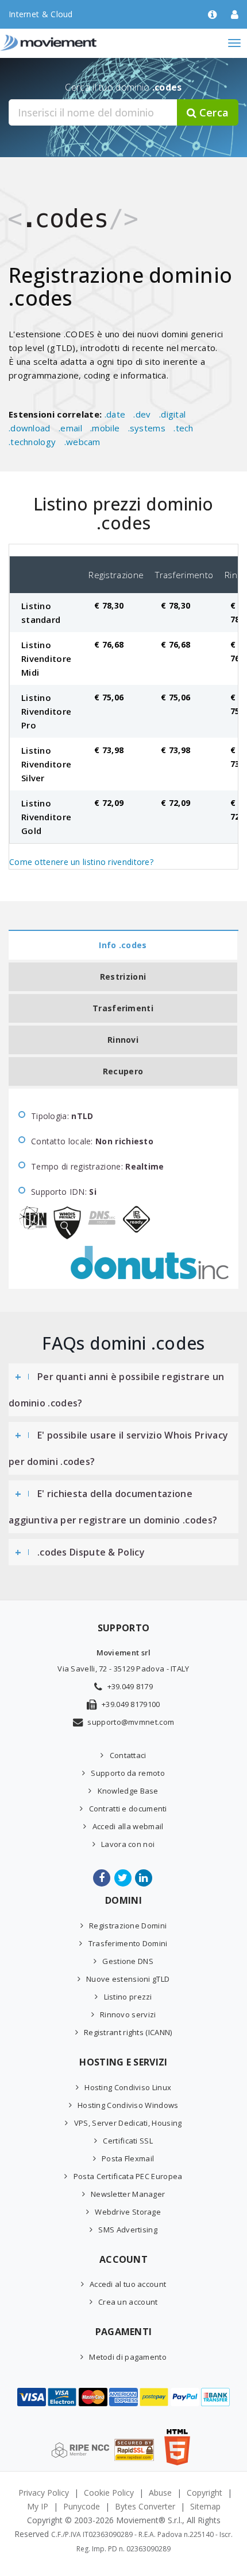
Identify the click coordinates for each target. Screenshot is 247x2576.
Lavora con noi (128, 1844)
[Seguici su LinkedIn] (144, 1878)
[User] (235, 15)
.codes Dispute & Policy (91, 1552)
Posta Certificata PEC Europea (128, 2176)
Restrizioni (123, 977)
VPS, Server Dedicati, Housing (128, 2123)
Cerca (213, 112)
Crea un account (128, 2302)
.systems (147, 428)
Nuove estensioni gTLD (128, 1979)
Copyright (204, 2493)
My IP (38, 2506)
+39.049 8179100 (131, 1704)
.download (30, 428)
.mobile (105, 428)
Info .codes (123, 945)
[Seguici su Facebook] (103, 1878)
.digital (172, 414)
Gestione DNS (128, 1961)
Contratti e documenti (128, 1809)
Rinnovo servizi (128, 2014)
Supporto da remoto (128, 1773)
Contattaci (128, 1755)
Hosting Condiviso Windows (128, 2105)
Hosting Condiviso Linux (128, 2087)
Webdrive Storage (128, 2212)
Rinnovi (123, 1040)
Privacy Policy (44, 2493)
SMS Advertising (128, 2230)
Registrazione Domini (128, 1926)
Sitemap (205, 2506)
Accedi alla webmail (128, 1826)
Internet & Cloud (41, 14)
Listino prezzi (128, 1997)
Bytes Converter (145, 2506)
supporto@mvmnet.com (131, 1722)
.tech (184, 428)
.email (70, 428)
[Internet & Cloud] (72, 43)
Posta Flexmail (128, 2158)
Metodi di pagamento (128, 2357)
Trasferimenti (123, 1008)
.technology (32, 442)
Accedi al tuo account (128, 2284)
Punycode (82, 2506)
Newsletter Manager (128, 2194)
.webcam (82, 442)
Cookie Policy (109, 2493)
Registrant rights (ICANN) (128, 2032)
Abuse (160, 2493)
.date (115, 414)
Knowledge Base (128, 1791)
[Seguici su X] (124, 1878)
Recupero (123, 1071)
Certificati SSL (128, 2141)
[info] (212, 15)
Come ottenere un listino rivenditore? (81, 862)
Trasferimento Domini (128, 1943)
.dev (142, 414)
